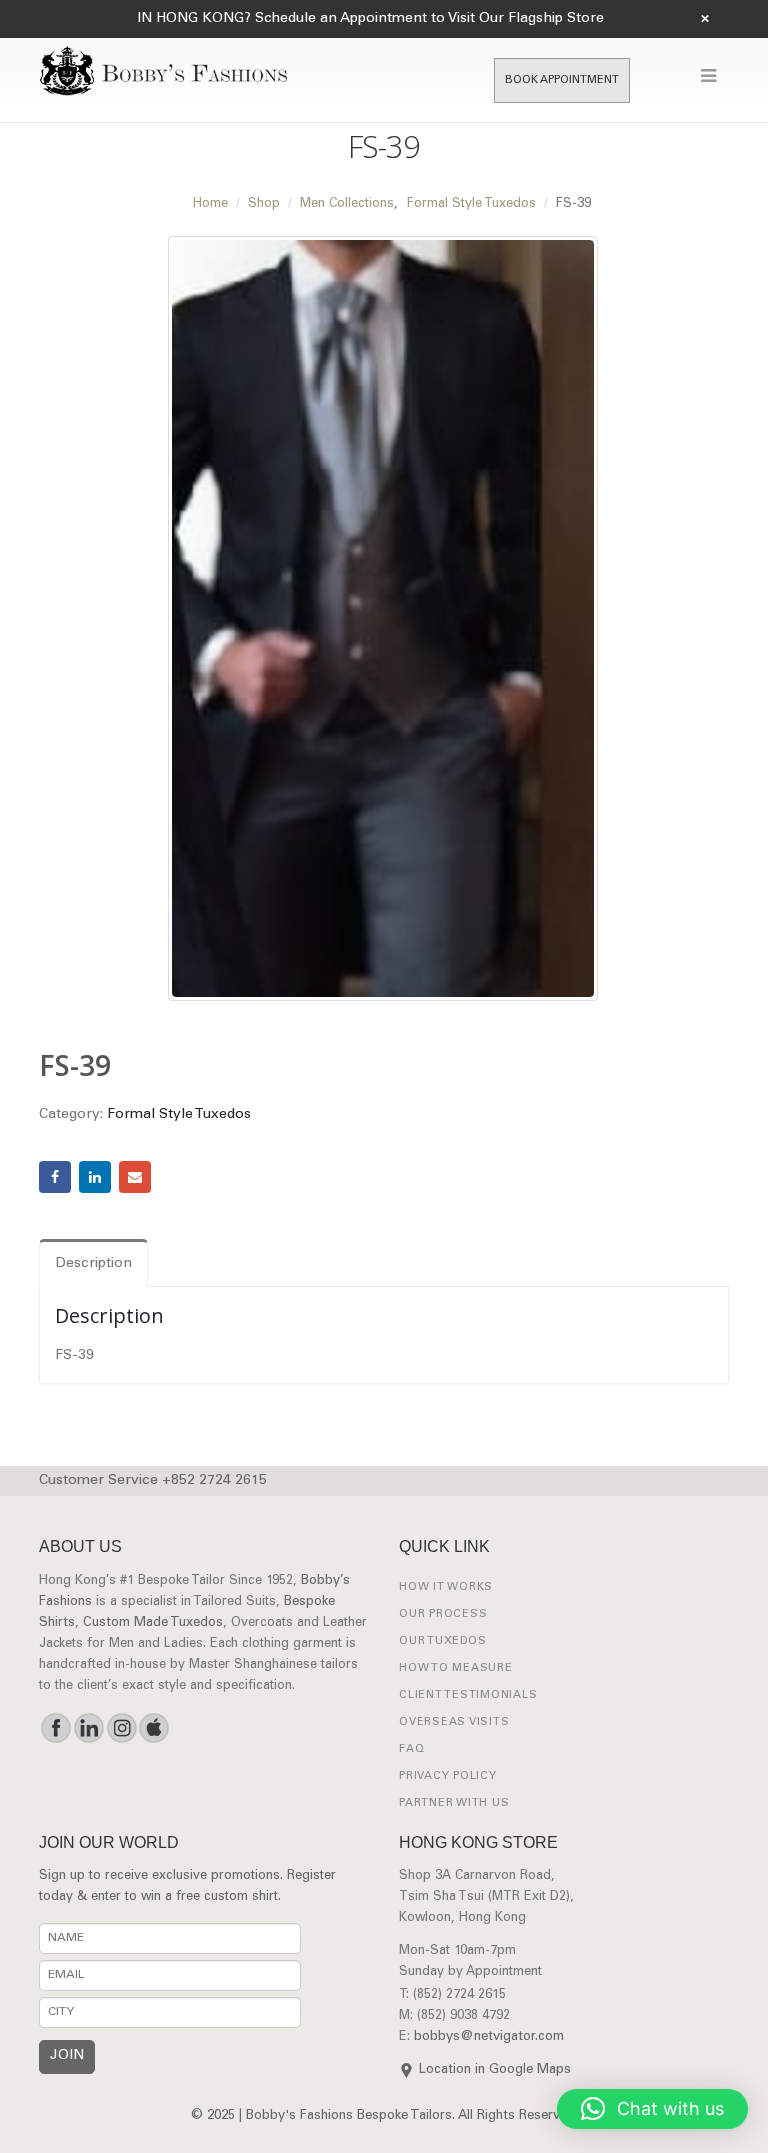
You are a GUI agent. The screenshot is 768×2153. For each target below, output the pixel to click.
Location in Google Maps (495, 2070)
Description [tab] (93, 1264)
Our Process (443, 1614)
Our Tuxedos (442, 1641)
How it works (446, 1587)
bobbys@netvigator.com (489, 2037)
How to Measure (456, 1668)
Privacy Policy (448, 1776)
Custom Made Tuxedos (153, 1623)
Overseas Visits (454, 1722)
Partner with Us (454, 1803)
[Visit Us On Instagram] (121, 1728)
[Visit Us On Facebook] (55, 1728)
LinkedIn (95, 1177)
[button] (652, 2109)
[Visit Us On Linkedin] (88, 1728)
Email (135, 1177)
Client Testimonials (468, 1695)
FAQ (411, 1749)
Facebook (55, 1177)
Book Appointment (562, 80)
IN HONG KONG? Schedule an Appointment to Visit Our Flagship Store (370, 19)
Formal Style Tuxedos (179, 1115)
